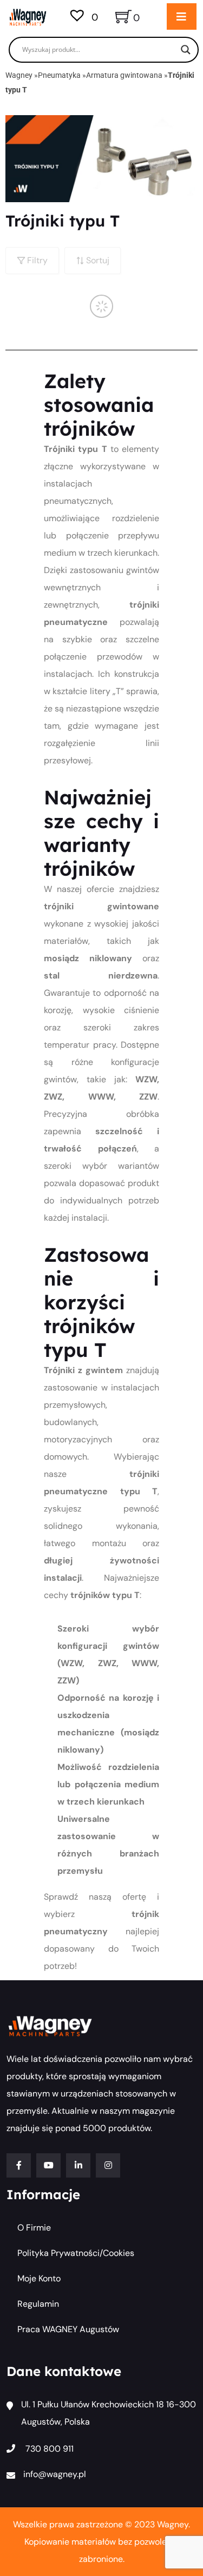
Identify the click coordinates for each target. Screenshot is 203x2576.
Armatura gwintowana (124, 75)
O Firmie (34, 2228)
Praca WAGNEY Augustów (68, 2329)
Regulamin (38, 2304)
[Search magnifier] (186, 50)
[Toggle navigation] (182, 16)
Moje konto (39, 2278)
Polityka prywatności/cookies (76, 2253)
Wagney (19, 75)
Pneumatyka (59, 75)
